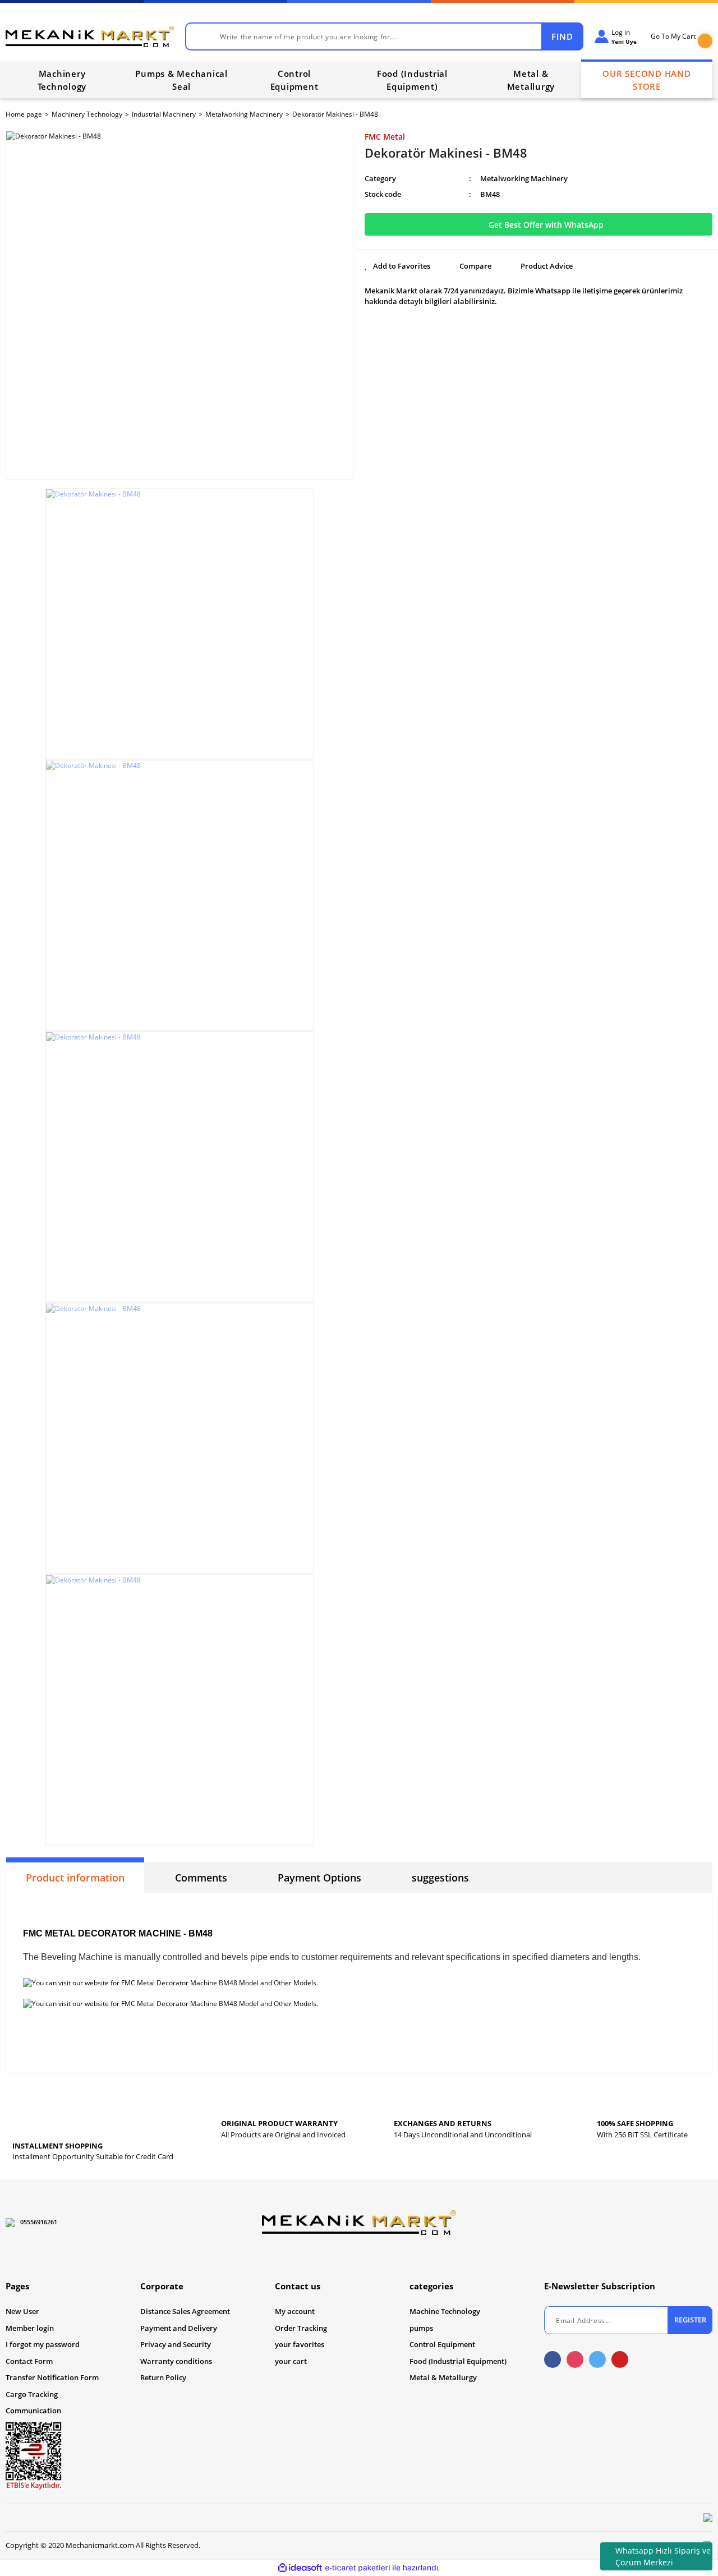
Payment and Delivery (179, 2328)
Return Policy (163, 2377)
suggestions (440, 1878)
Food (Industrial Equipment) (458, 2361)
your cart (291, 2361)
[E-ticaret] (358, 2568)
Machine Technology (445, 2311)
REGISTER (690, 2320)
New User (22, 2311)
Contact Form (29, 2361)
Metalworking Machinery (524, 178)
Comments (201, 1878)
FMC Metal (385, 137)
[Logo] (90, 36)
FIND (562, 36)
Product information (75, 1878)
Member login (30, 2328)
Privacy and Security (176, 2344)
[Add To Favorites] (397, 266)
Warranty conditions (176, 2361)
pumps (421, 2328)
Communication (33, 2411)
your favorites (300, 2344)
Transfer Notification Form (52, 2377)
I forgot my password (43, 2344)
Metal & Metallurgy (443, 2377)
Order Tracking (301, 2328)
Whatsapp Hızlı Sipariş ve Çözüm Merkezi (663, 2556)
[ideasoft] (300, 2568)
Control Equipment (442, 2344)
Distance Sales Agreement (185, 2311)
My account (295, 2311)
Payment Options (319, 1878)
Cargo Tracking (32, 2394)
